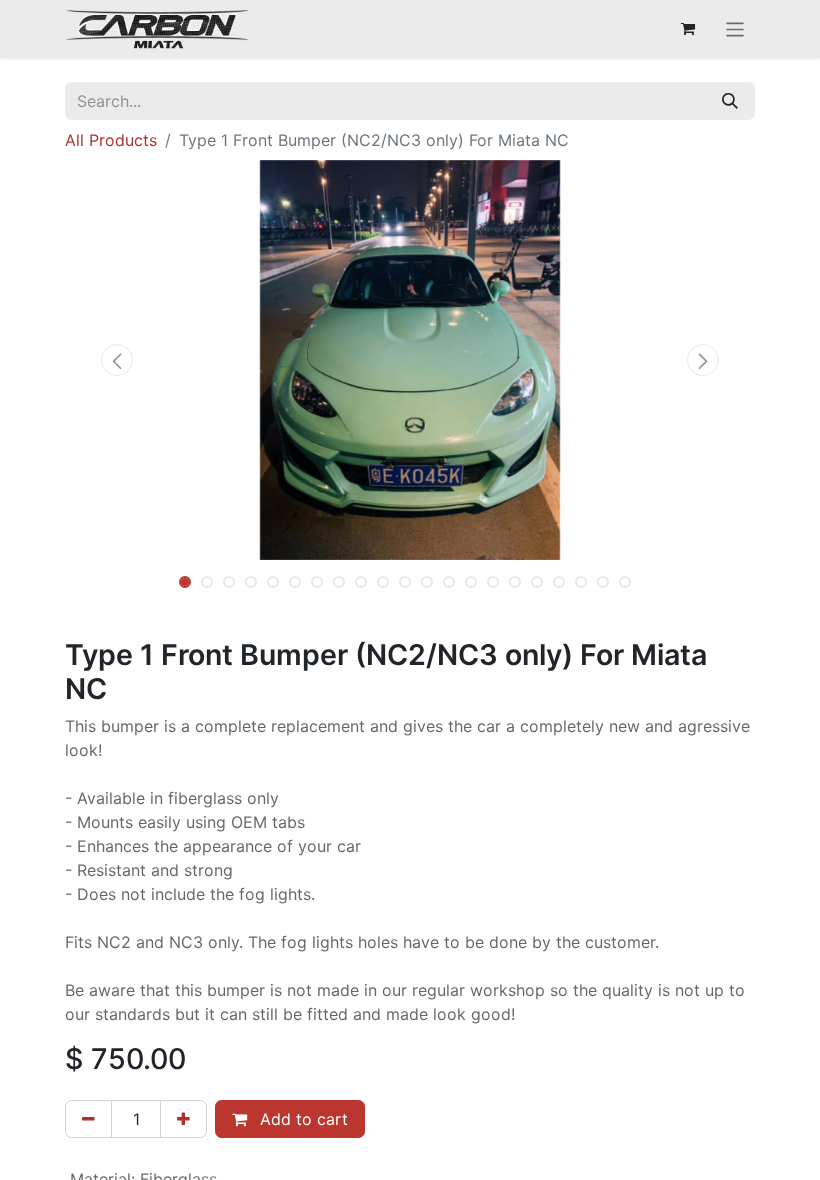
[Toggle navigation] (735, 29)
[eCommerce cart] (688, 29)
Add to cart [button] (301, 1119)
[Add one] (183, 1119)
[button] (117, 360)
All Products (111, 140)
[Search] (730, 101)
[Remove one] (88, 1119)
